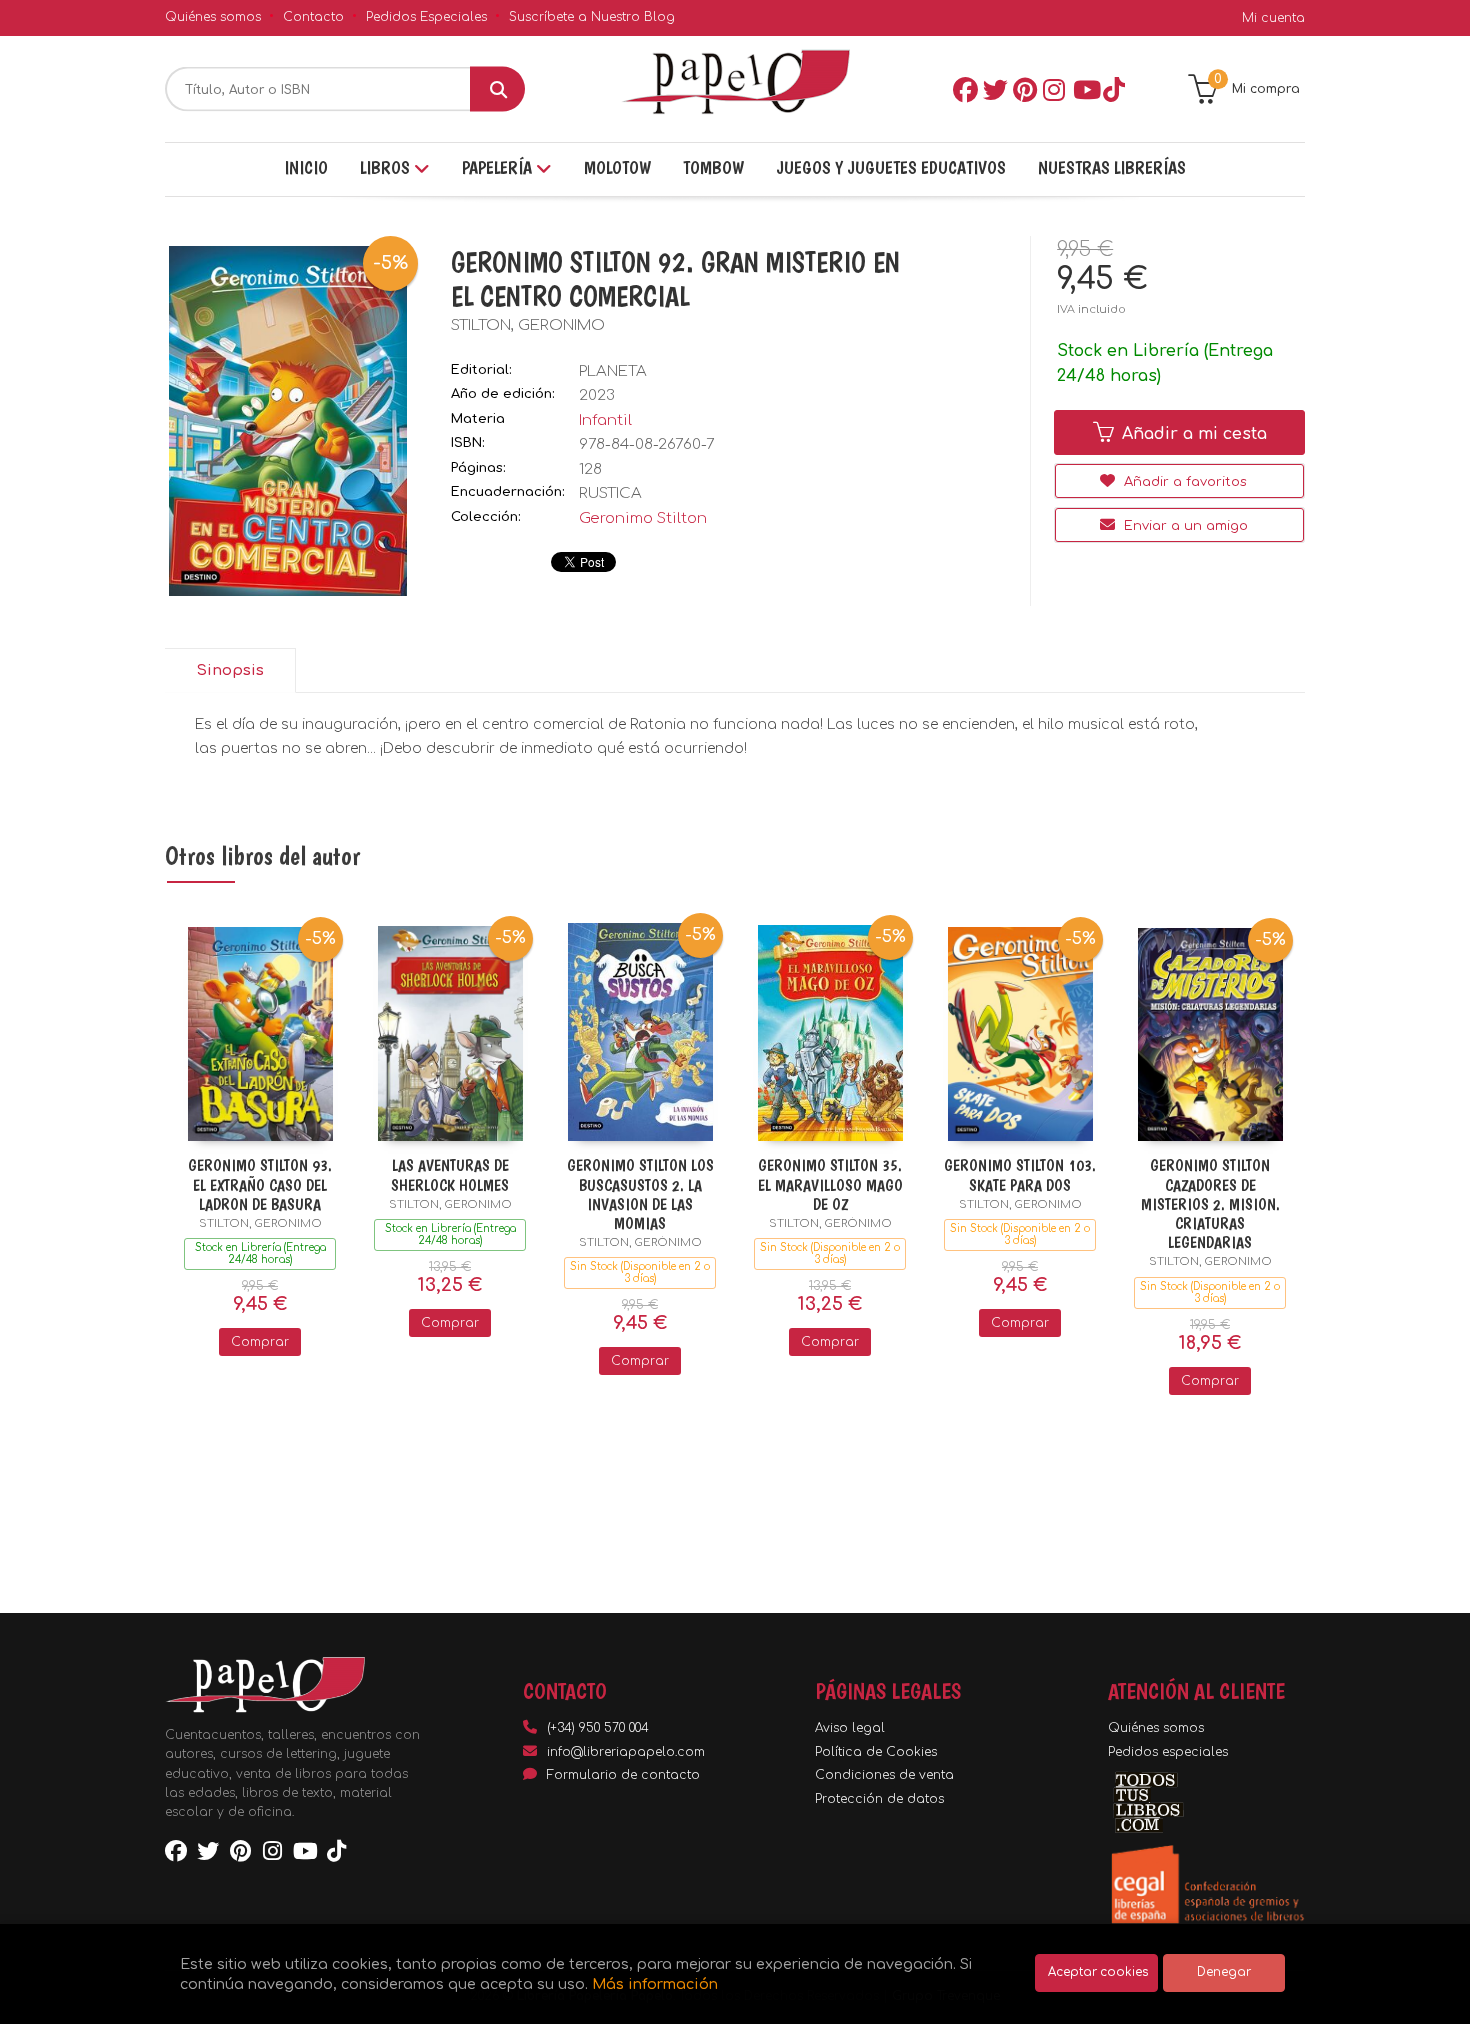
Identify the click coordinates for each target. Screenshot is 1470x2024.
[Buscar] (497, 89)
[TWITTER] (994, 89)
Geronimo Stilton (643, 518)
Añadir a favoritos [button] (1183, 482)
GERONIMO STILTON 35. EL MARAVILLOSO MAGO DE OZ (830, 1184)
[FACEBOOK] (964, 89)
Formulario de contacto (623, 1775)
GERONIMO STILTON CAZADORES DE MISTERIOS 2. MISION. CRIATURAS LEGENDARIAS (1210, 1204)
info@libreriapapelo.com (626, 1752)
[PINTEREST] (1024, 89)
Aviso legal (850, 1728)
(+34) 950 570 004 (598, 1728)
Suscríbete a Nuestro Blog (592, 17)
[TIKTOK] (1114, 89)
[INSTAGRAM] (1054, 89)
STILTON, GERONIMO (528, 325)
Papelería (499, 167)
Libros (387, 167)
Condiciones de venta (884, 1775)
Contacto (313, 17)
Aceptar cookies (1098, 1972)
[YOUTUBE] (1084, 89)
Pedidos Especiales (426, 17)
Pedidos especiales (1168, 1752)
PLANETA (613, 371)
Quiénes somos (213, 17)
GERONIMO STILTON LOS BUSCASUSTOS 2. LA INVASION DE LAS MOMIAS (640, 1194)
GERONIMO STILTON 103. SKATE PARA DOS (1020, 1175)
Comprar (260, 1342)
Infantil (605, 420)
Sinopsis (230, 670)
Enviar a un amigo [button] (1184, 526)
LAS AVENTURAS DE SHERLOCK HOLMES (450, 1175)
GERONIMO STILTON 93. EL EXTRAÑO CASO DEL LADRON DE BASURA (260, 1184)
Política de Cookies (876, 1752)
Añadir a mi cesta (1192, 434)
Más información (655, 1984)
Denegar (1224, 1972)
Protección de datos (879, 1799)
